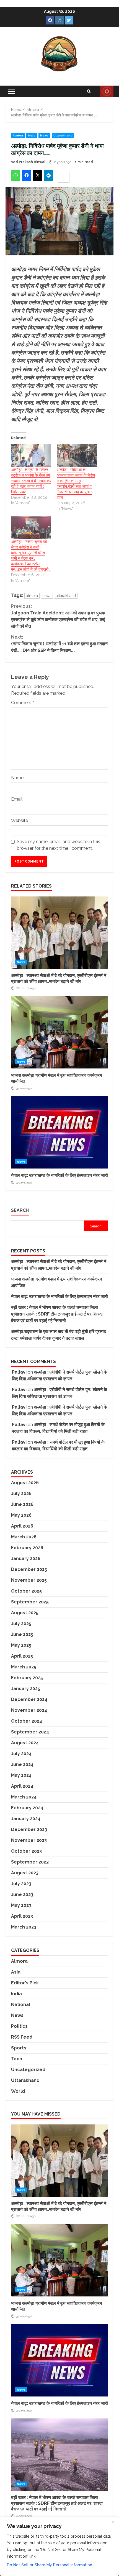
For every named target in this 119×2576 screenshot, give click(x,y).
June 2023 (22, 1894)
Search (20, 1210)
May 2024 (21, 1775)
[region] (59, 2547)
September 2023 (30, 1862)
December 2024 (29, 1699)
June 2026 (22, 1504)
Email (17, 799)
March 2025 (24, 1667)
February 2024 (27, 1808)
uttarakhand (66, 596)
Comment (23, 703)
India (32, 135)
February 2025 (27, 1678)
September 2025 (30, 1602)
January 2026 (26, 1559)
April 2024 (22, 1786)
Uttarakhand (63, 135)
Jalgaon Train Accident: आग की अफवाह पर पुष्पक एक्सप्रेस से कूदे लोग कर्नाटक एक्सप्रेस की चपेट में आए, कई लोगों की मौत (58, 616)
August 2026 (25, 1483)
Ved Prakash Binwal (28, 162)
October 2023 (26, 1851)
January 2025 (26, 1689)
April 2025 (22, 1656)
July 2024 (21, 1754)
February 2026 (27, 1548)
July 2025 (21, 1624)
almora (32, 596)
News (44, 135)
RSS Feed (22, 2037)
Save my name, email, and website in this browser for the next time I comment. (59, 845)
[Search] (89, 91)
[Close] (113, 2522)
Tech (17, 2059)
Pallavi (19, 1372)
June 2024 (22, 1764)
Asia (16, 1972)
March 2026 (24, 1537)
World (18, 2091)
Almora (18, 135)
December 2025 (29, 1569)
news (47, 596)
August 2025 (25, 1613)
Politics (19, 2026)
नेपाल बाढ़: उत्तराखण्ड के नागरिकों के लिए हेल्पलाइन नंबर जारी (59, 1132)
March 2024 (24, 1797)
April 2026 (22, 1526)
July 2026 (21, 1493)
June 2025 (22, 1634)
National (21, 2005)
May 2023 (21, 1905)
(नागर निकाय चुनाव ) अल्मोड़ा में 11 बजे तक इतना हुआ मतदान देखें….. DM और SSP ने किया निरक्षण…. (59, 644)
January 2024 (26, 1819)
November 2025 (29, 1580)
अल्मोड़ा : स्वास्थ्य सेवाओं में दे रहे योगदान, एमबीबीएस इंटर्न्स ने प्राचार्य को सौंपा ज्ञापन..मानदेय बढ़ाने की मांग (59, 933)
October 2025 (26, 1591)
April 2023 (22, 1916)
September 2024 (30, 1732)
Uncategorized (28, 2070)
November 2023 (29, 1840)
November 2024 (29, 1710)
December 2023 (29, 1829)
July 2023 (21, 1884)
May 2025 (21, 1645)
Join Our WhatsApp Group (107, 91)
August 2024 (25, 1743)
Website (20, 820)
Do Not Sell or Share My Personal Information (50, 2565)
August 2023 (25, 1873)
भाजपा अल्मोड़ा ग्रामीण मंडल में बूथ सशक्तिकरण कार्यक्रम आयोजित (59, 1032)
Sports (19, 2048)
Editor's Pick (25, 1983)
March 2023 (24, 1927)
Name (17, 778)
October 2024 (27, 1721)
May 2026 (21, 1515)
